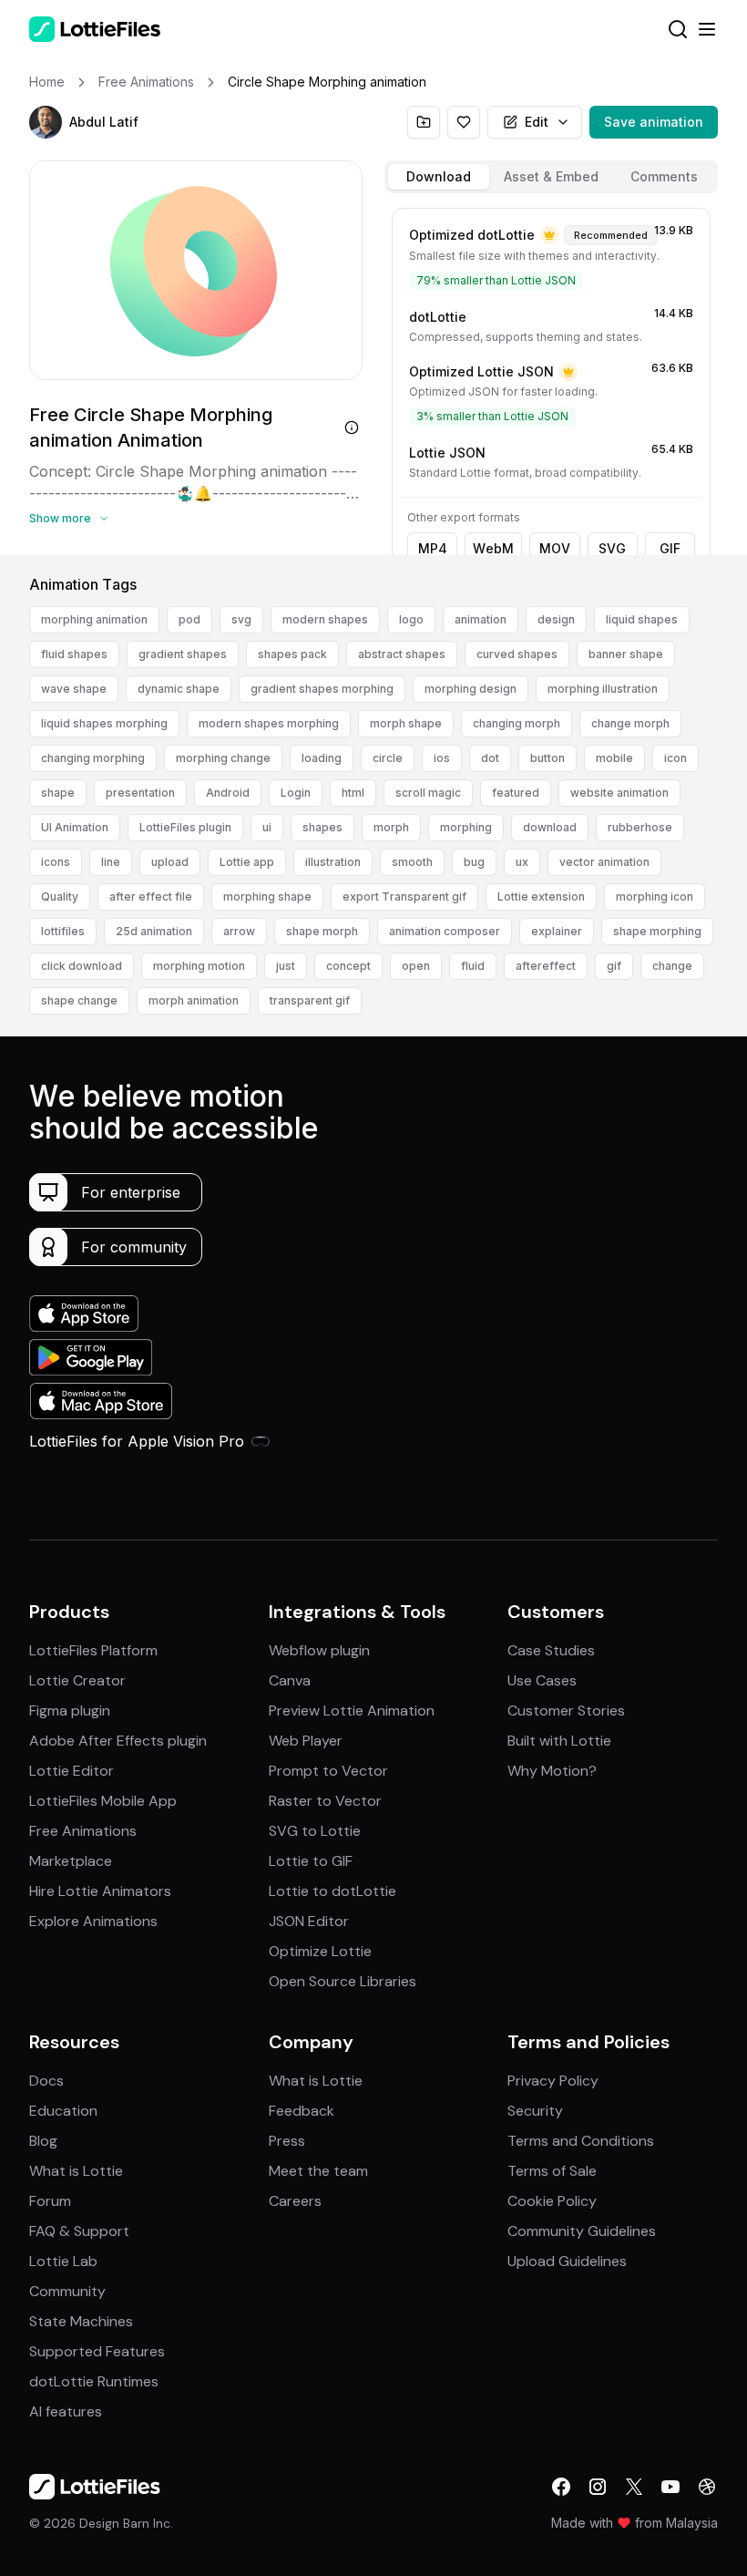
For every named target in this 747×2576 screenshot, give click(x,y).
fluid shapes (74, 654)
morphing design (471, 689)
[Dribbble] (707, 2487)
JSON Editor (309, 1921)
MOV (555, 548)
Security (535, 2111)
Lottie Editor (72, 1771)
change (672, 966)
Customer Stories (566, 1710)
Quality (60, 896)
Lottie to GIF (311, 1861)
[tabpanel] (551, 378)
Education (63, 2111)
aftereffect (546, 966)
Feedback (302, 2111)
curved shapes (517, 654)
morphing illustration (603, 689)
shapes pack (292, 654)
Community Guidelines (582, 2231)
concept (348, 966)
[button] (46, 122)
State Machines (81, 2321)
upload (170, 862)
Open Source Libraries (343, 1981)
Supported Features (97, 2351)
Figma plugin (70, 1710)
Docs (46, 2081)
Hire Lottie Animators (100, 1891)
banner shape (626, 654)
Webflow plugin (319, 1650)
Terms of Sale (552, 2171)
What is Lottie (76, 2171)
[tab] (439, 177)
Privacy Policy (553, 2081)
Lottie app (247, 862)
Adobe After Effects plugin (118, 1741)
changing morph (517, 723)
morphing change (223, 758)
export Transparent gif (404, 896)
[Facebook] (561, 2487)
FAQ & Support (79, 2231)
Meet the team (318, 2171)
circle (388, 758)
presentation (140, 793)
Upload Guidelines (567, 2261)
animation (481, 619)
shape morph (322, 931)
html (353, 793)
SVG (612, 548)
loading (322, 758)
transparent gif (310, 1000)
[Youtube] (670, 2487)
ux (522, 862)
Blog (43, 2141)
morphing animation (94, 619)
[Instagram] (598, 2487)
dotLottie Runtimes (94, 2381)
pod (189, 619)
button (547, 758)
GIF (670, 548)
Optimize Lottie (320, 1951)
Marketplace (71, 1861)
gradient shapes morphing (322, 689)
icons (56, 862)
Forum (50, 2201)
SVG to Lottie (315, 1831)
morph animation (194, 1000)
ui (267, 827)
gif (614, 966)
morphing (466, 827)
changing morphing (93, 758)
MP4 (433, 548)
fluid (473, 966)
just (286, 966)
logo (411, 619)
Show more (60, 518)
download (550, 827)
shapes (322, 827)
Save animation (654, 122)
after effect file (151, 896)
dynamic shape (179, 689)
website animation (619, 793)
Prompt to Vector (328, 1771)
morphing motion (199, 966)
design (556, 619)
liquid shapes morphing (104, 723)
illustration (333, 862)
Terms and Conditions (581, 2141)
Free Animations (83, 1831)
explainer (557, 931)
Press (287, 2141)
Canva (290, 1680)
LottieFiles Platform (93, 1650)
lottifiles (63, 931)
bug (474, 862)
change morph (630, 723)
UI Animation (75, 827)
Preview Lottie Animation (352, 1710)
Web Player (306, 1741)
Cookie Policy (552, 2201)
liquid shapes (642, 619)
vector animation (604, 862)
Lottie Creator (77, 1680)
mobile (614, 758)
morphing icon (655, 896)
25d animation (154, 931)
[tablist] (551, 177)
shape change (79, 1000)
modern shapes (325, 619)
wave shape (74, 689)
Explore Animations (93, 1921)
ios (442, 758)
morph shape (406, 723)
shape (58, 793)
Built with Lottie (559, 1741)
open (416, 966)
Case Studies (551, 1650)
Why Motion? (552, 1771)
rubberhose (640, 827)
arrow (239, 931)
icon (675, 758)
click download (82, 966)
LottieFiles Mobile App (103, 1801)
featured (516, 793)
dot (490, 758)
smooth (412, 862)
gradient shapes (183, 654)
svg (241, 619)
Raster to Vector (325, 1801)
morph (391, 827)
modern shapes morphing (269, 723)
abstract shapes (402, 654)
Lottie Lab (63, 2261)
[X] (634, 2487)
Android (228, 793)
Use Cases (542, 1680)
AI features (66, 2411)
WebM (493, 548)
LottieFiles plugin (185, 827)
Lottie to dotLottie (333, 1891)
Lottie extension (541, 896)
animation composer (445, 931)
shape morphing (657, 931)
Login (296, 793)
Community (67, 2291)
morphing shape (267, 896)
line (111, 862)
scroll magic (428, 793)
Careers (295, 2201)
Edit (537, 122)
